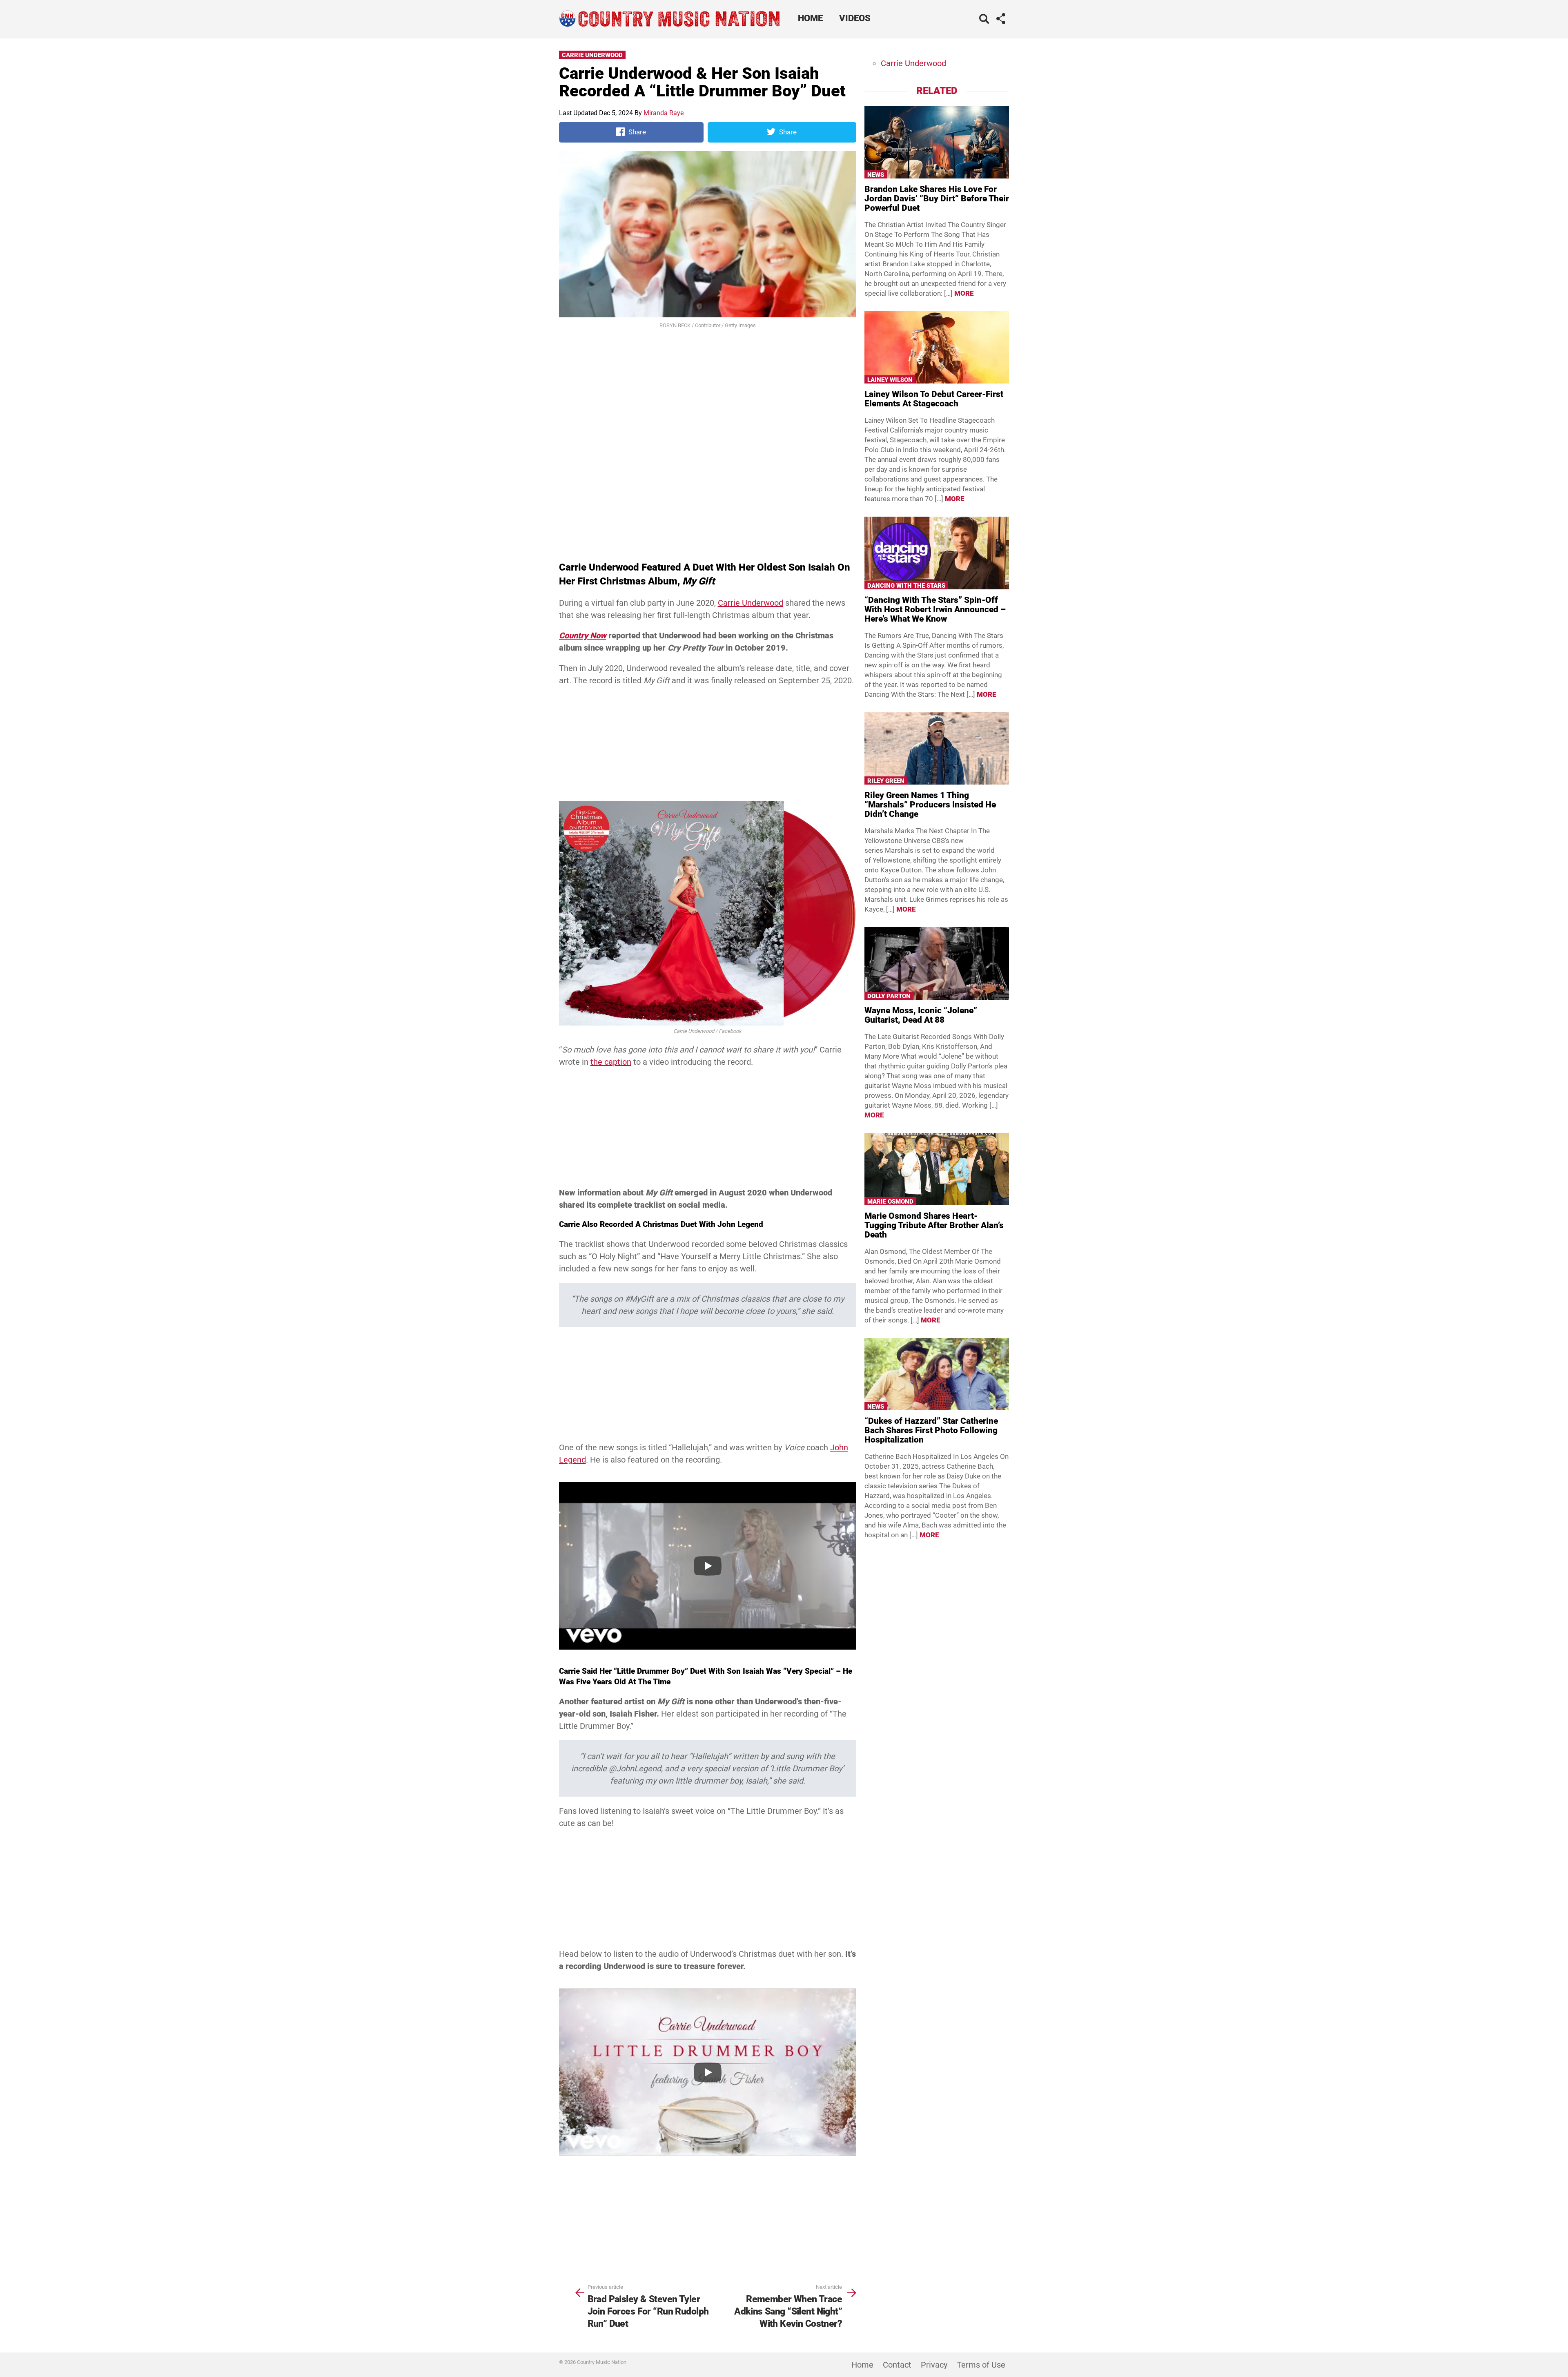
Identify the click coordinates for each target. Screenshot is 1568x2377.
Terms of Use (981, 2365)
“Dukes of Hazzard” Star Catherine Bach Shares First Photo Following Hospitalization (931, 1430)
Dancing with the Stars (906, 586)
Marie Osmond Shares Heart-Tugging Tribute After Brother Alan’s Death (934, 1225)
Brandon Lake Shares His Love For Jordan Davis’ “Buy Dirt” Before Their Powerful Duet (937, 198)
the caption (611, 1062)
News (876, 175)
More (964, 293)
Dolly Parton (889, 996)
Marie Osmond (890, 1202)
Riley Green (886, 781)
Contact (897, 2365)
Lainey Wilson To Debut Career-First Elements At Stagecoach (934, 399)
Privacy (934, 2365)
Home (810, 18)
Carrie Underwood (592, 55)
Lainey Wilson (890, 380)
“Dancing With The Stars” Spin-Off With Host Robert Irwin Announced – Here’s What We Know (935, 609)
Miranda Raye (664, 113)
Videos (855, 18)
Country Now (583, 636)
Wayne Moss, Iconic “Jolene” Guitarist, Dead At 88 (921, 1015)
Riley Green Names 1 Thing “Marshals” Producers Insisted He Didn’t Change (930, 805)
